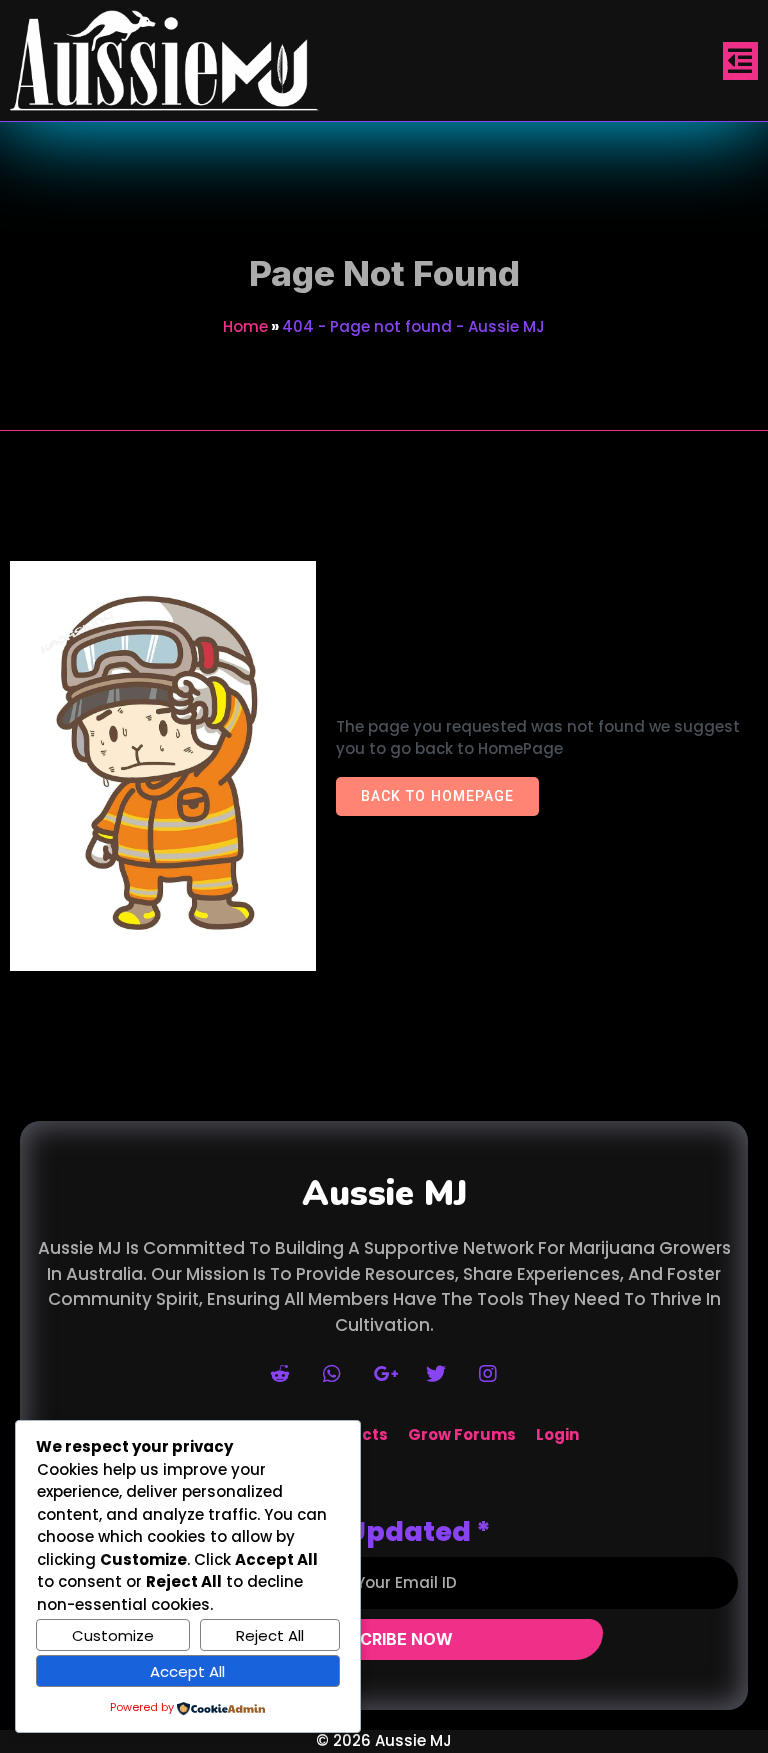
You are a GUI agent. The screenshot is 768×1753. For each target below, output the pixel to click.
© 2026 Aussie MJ (384, 1740)
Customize (113, 1635)
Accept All (187, 1671)
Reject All (270, 1635)
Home (245, 326)
